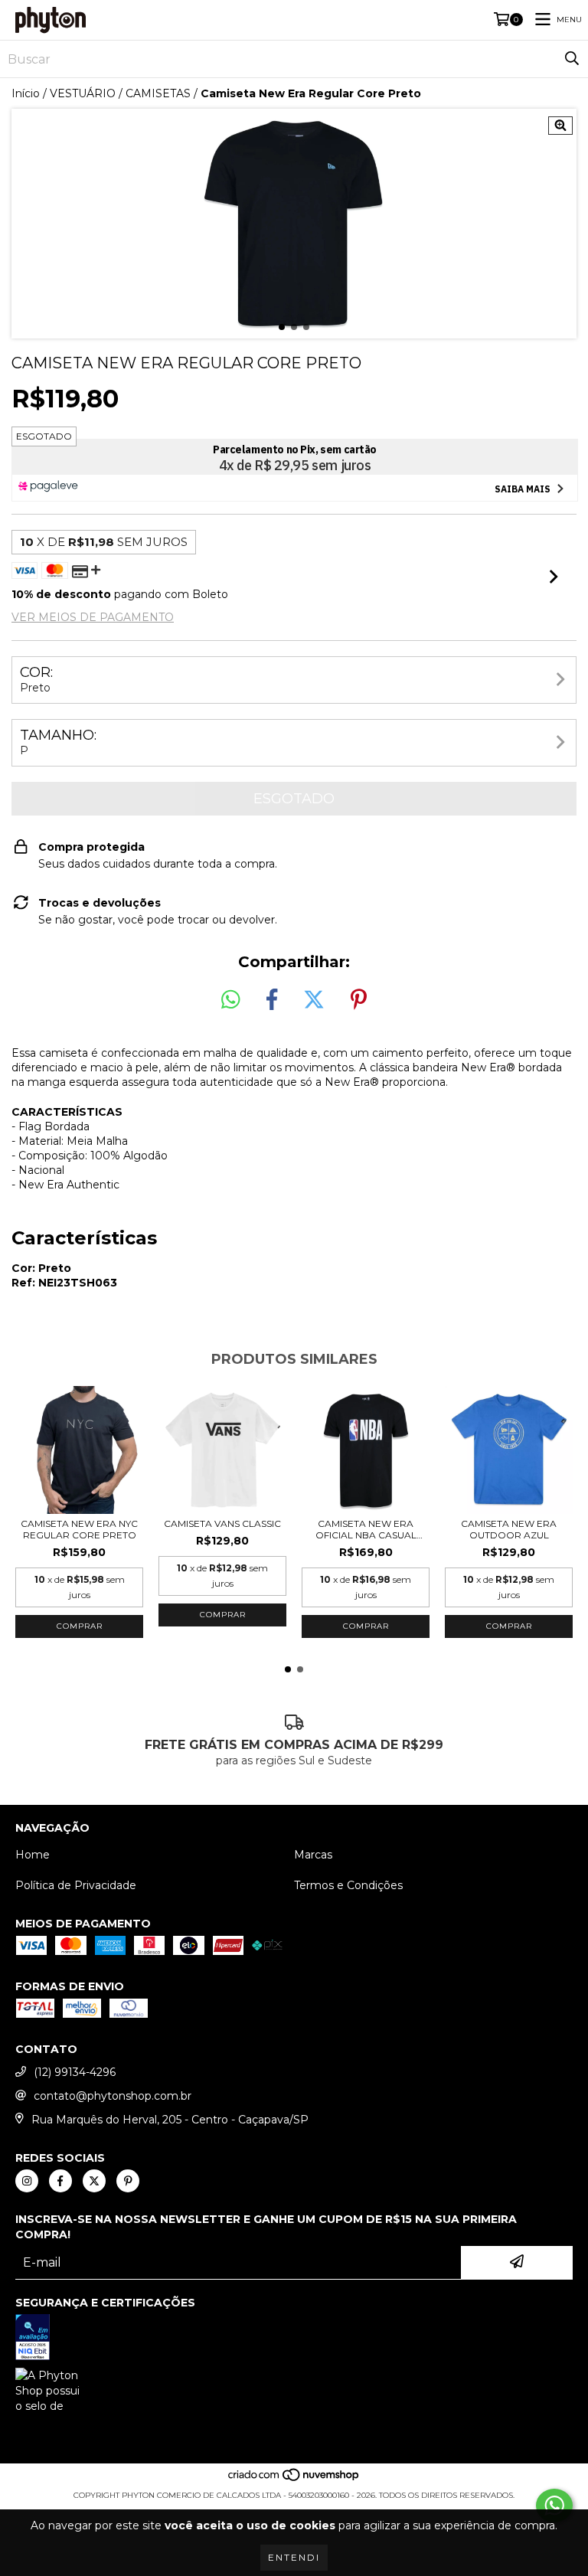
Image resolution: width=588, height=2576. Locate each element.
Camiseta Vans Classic (222, 1523)
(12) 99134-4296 (75, 2072)
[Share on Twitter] (314, 1000)
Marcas (313, 1855)
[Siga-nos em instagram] (27, 2181)
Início (26, 93)
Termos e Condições (348, 1885)
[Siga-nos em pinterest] (128, 2181)
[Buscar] (572, 59)
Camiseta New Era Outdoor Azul (509, 1529)
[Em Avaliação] (294, 2339)
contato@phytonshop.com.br (113, 2096)
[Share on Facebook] (272, 1000)
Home (33, 1855)
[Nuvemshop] (294, 2480)
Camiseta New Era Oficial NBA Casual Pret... (366, 1529)
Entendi (294, 2557)
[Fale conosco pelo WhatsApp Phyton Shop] (554, 2506)
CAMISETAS (158, 93)
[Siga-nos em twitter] (94, 2181)
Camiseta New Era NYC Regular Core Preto (79, 1529)
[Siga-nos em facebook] (60, 2181)
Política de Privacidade (76, 1885)
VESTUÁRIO (83, 93)
